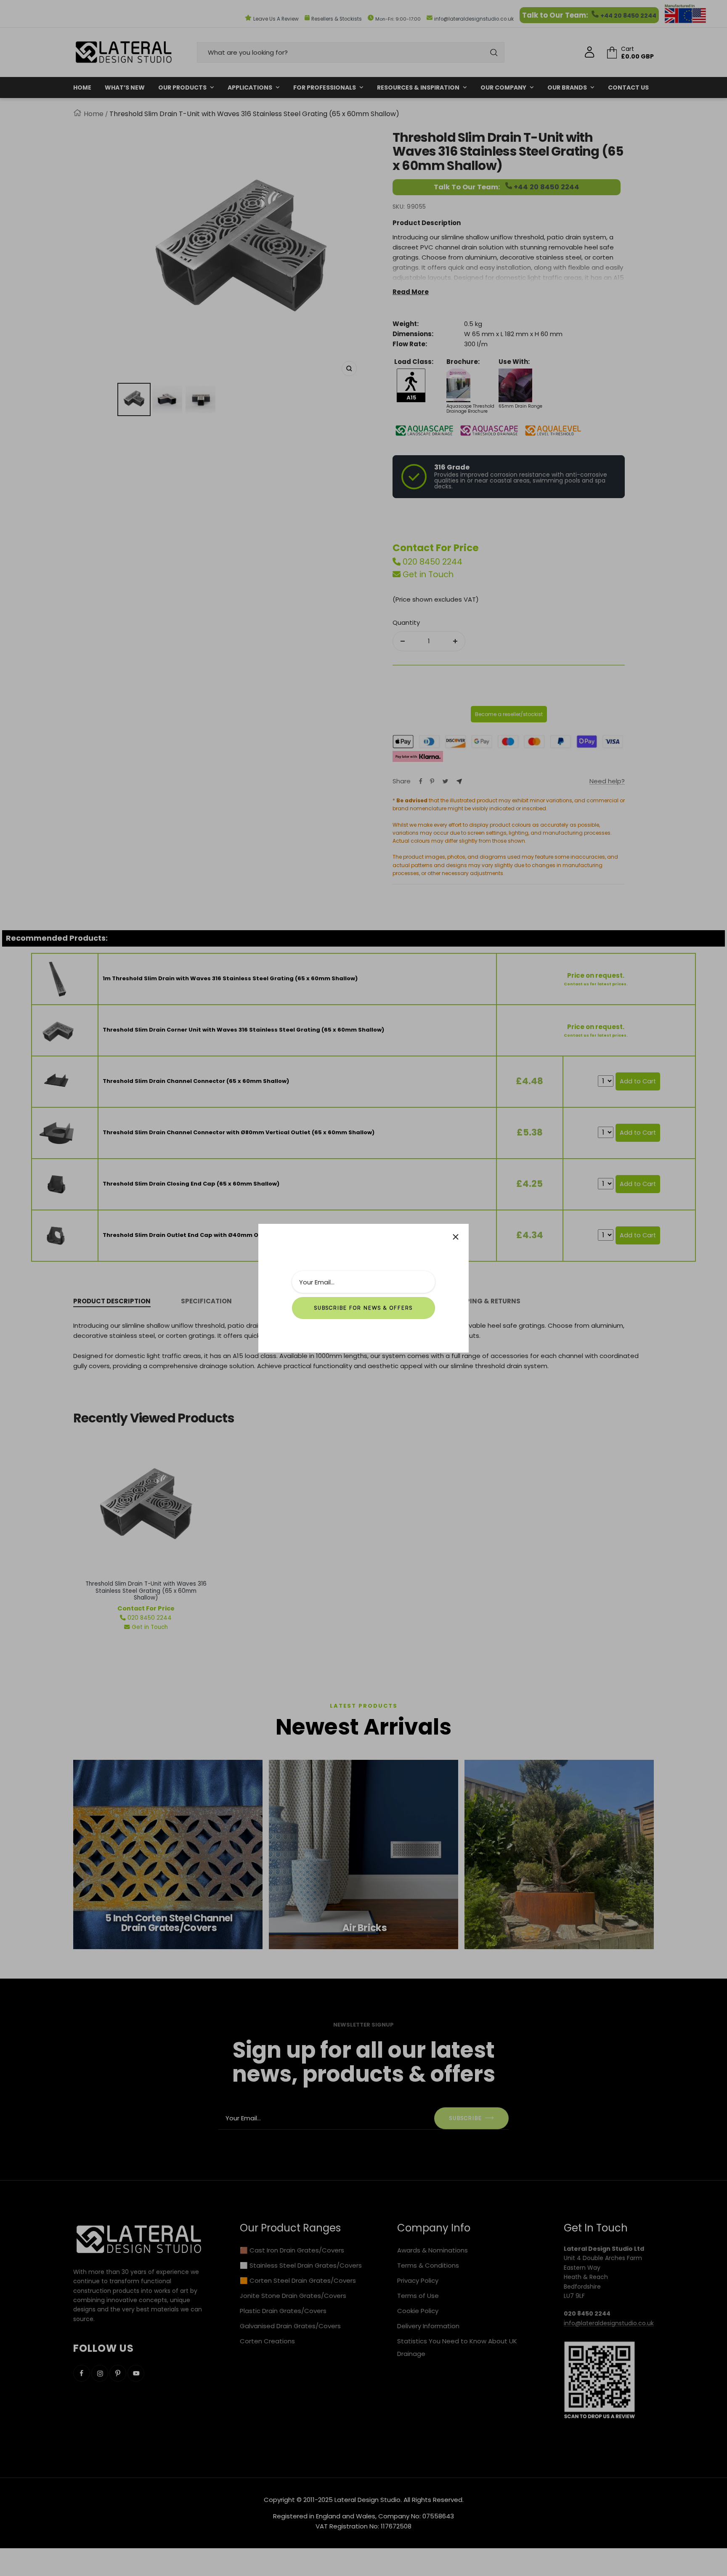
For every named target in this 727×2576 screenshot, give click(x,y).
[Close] (456, 1237)
